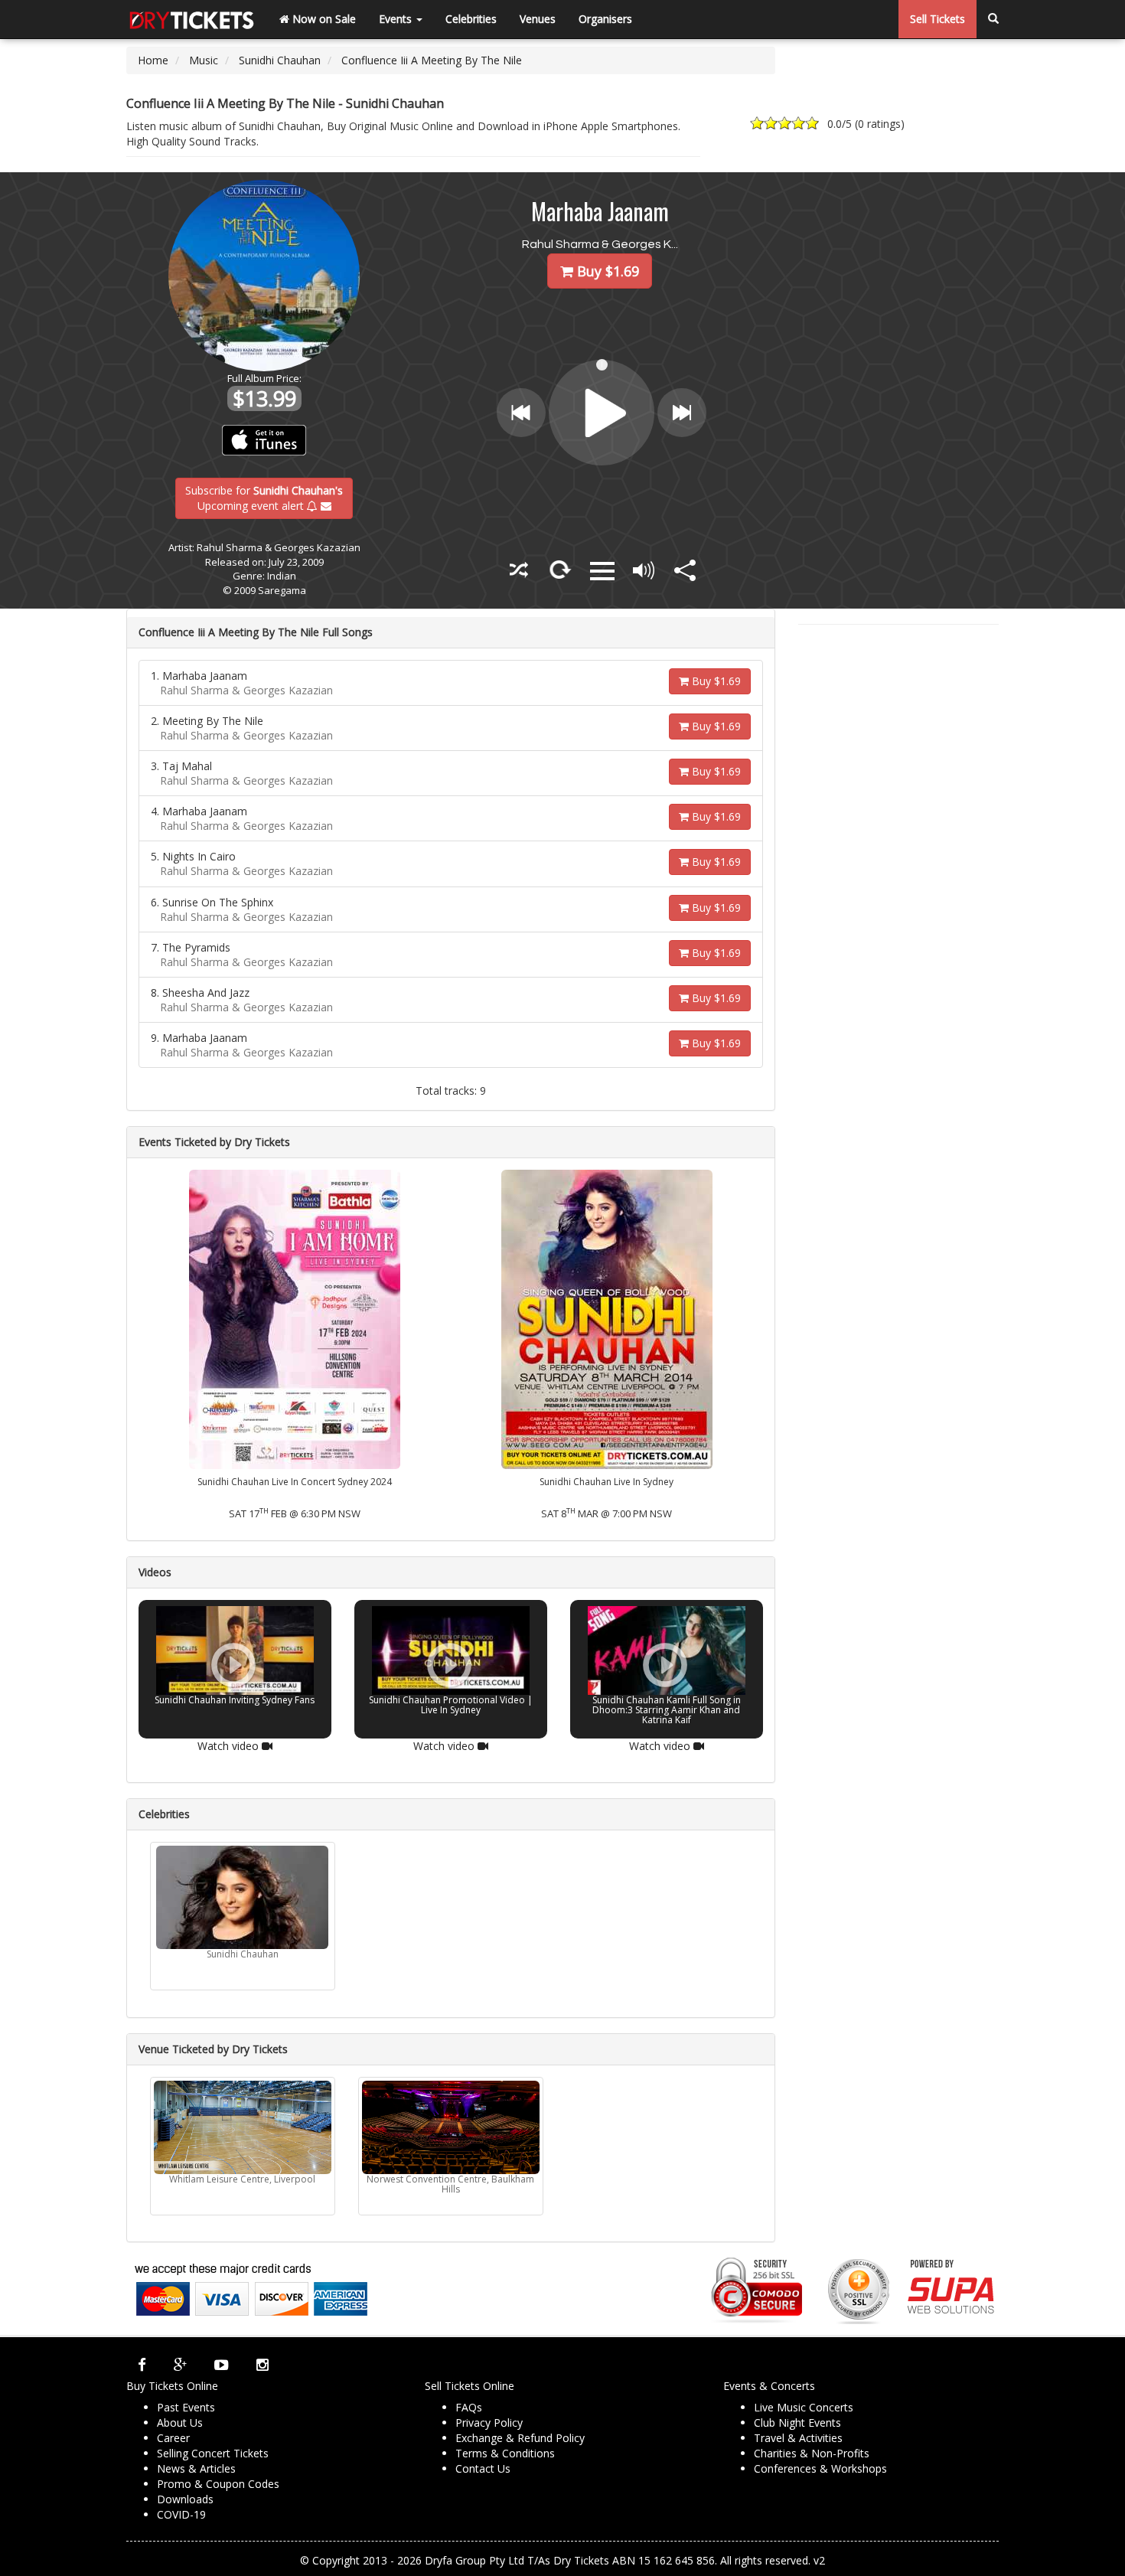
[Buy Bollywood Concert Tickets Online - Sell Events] (191, 19)
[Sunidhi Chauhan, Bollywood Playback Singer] (243, 1897)
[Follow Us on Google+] (180, 2365)
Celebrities (471, 19)
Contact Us (483, 2468)
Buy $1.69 (715, 681)
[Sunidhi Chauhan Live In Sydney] (607, 1319)
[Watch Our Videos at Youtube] (222, 2365)
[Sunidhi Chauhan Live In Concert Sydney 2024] (295, 1319)
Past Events (186, 2407)
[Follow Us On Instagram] (262, 2365)
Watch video (230, 1746)
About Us (180, 2423)
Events (397, 19)
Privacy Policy (489, 2423)
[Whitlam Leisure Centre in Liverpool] (243, 2127)
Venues (538, 19)
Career (173, 2438)
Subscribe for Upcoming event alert (264, 497)
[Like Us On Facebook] (142, 2365)
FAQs (469, 2407)
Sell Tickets (937, 19)
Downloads (185, 2499)
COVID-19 (181, 2514)
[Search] (993, 19)
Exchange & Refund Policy (520, 2438)
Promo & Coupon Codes (218, 2484)
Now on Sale (323, 19)
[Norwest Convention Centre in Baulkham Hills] (451, 2127)
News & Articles (196, 2468)
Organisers (605, 19)
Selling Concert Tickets (213, 2453)
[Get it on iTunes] (264, 440)
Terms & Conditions (505, 2453)
